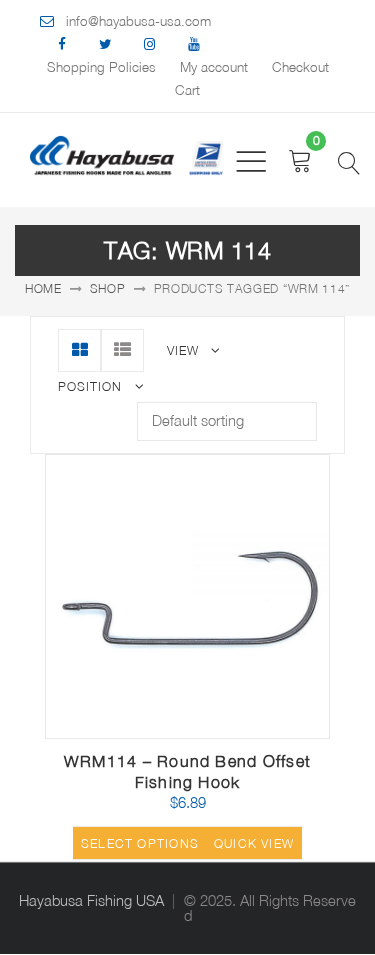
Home (43, 288)
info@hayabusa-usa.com (138, 21)
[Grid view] (79, 350)
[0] (300, 160)
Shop (108, 288)
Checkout (300, 67)
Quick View (254, 843)
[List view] (122, 350)
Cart (187, 90)
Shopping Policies (101, 67)
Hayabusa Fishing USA (91, 900)
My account (214, 67)
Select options (140, 843)
